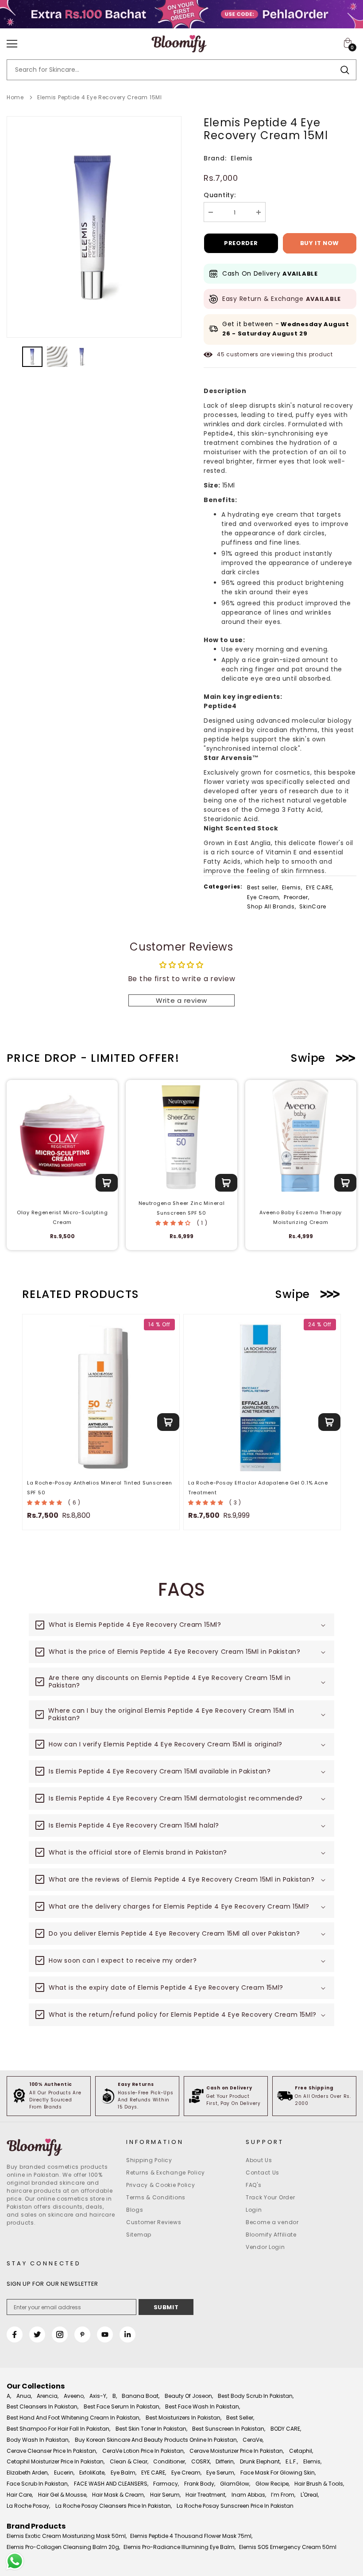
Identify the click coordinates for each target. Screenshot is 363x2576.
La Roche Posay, (28, 2506)
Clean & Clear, (129, 2461)
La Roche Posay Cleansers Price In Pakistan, (114, 2506)
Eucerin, (64, 2473)
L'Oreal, (310, 2495)
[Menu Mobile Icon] (12, 44)
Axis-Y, (98, 2396)
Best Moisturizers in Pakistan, (183, 2418)
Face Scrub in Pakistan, (38, 2484)
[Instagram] (60, 2334)
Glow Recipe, (272, 2484)
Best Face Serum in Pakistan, (122, 2406)
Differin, (225, 2461)
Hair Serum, (165, 2495)
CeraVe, (253, 2440)
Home (15, 97)
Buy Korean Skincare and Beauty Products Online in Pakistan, (156, 2440)
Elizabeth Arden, (28, 2473)
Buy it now (320, 243)
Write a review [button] (181, 1000)
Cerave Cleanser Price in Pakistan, (52, 2451)
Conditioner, (170, 2461)
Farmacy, (166, 2484)
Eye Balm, (124, 2473)
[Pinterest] (82, 2334)
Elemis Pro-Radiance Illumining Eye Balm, (180, 2547)
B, (115, 2396)
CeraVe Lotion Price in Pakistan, (143, 2451)
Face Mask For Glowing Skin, (278, 2473)
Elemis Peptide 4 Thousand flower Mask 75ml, (191, 2536)
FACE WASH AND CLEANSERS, (111, 2484)
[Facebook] (15, 2334)
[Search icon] (345, 70)
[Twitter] (37, 2334)
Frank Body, (200, 2484)
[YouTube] (105, 2334)
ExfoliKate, (92, 2473)
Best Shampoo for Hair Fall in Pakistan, (58, 2429)
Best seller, (263, 887)
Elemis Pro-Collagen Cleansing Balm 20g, (63, 2547)
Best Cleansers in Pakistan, (42, 2406)
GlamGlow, (235, 2484)
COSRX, (201, 2461)
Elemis (241, 158)
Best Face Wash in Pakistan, (203, 2406)
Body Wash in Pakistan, (38, 2440)
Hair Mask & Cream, (118, 2495)
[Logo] (179, 44)
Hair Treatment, (206, 2495)
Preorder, (296, 897)
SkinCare (313, 906)
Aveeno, (74, 2396)
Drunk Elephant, (260, 2461)
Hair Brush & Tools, (319, 2484)
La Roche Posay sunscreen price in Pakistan (235, 2506)
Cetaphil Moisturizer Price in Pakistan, (56, 2461)
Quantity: (220, 195)
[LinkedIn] (127, 2334)
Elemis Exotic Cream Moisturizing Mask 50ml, (67, 2536)
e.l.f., (292, 2461)
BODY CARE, (286, 2429)
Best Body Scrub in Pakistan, (256, 2396)
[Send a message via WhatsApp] (15, 2561)
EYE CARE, (320, 887)
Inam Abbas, (249, 2495)
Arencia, (48, 2396)
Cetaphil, (301, 2451)
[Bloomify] (62, 2147)
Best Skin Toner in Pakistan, (151, 2429)
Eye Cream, (264, 897)
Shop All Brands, (272, 906)
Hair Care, (20, 2495)
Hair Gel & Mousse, (63, 2495)
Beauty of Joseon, (189, 2396)
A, (9, 2396)
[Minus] (211, 212)
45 (221, 354)
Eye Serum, (221, 2473)
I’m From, (283, 2495)
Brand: (215, 158)
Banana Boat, (141, 2396)
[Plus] (259, 212)
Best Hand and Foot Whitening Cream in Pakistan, (73, 2418)
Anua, (24, 2396)
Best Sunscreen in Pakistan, (229, 2429)
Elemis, (292, 887)
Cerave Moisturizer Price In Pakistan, (237, 2451)
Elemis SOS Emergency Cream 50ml (288, 2547)
